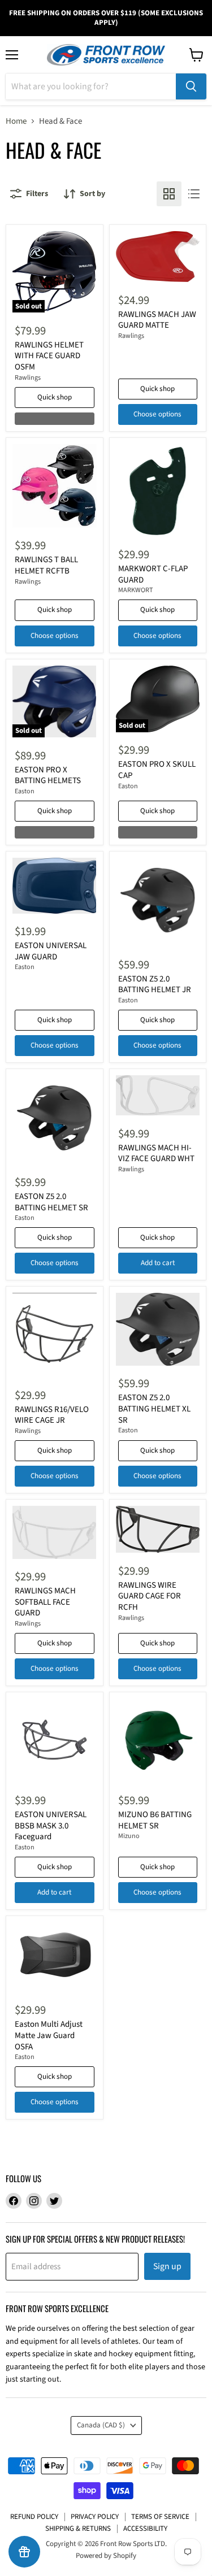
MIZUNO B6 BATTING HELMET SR (155, 1820)
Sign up (167, 2266)
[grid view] (169, 194)
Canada (101, 2425)
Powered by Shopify (106, 2556)
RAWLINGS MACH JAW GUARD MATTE (157, 320)
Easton (25, 791)
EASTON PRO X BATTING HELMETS (48, 776)
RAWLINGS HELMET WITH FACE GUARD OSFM (49, 356)
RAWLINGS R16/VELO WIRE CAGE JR (52, 1415)
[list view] (194, 194)
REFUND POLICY (34, 2517)
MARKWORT (136, 590)
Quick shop (55, 397)
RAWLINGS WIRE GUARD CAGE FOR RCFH (150, 1596)
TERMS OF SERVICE (160, 2517)
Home (16, 121)
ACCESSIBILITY (145, 2529)
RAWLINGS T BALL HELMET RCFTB (46, 565)
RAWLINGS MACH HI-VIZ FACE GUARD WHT (156, 1154)
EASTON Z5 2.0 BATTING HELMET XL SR (154, 1409)
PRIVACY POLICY (95, 2517)
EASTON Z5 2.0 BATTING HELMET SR (51, 1202)
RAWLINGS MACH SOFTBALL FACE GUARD (45, 1602)
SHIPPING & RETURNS (78, 2529)
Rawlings (28, 378)
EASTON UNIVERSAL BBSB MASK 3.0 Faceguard (51, 1826)
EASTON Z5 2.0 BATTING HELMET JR (155, 985)
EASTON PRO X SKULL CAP (157, 770)
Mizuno (129, 1836)
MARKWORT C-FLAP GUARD (153, 574)
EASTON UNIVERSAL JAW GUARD (51, 951)
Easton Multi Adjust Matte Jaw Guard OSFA (49, 2035)
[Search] (191, 86)
